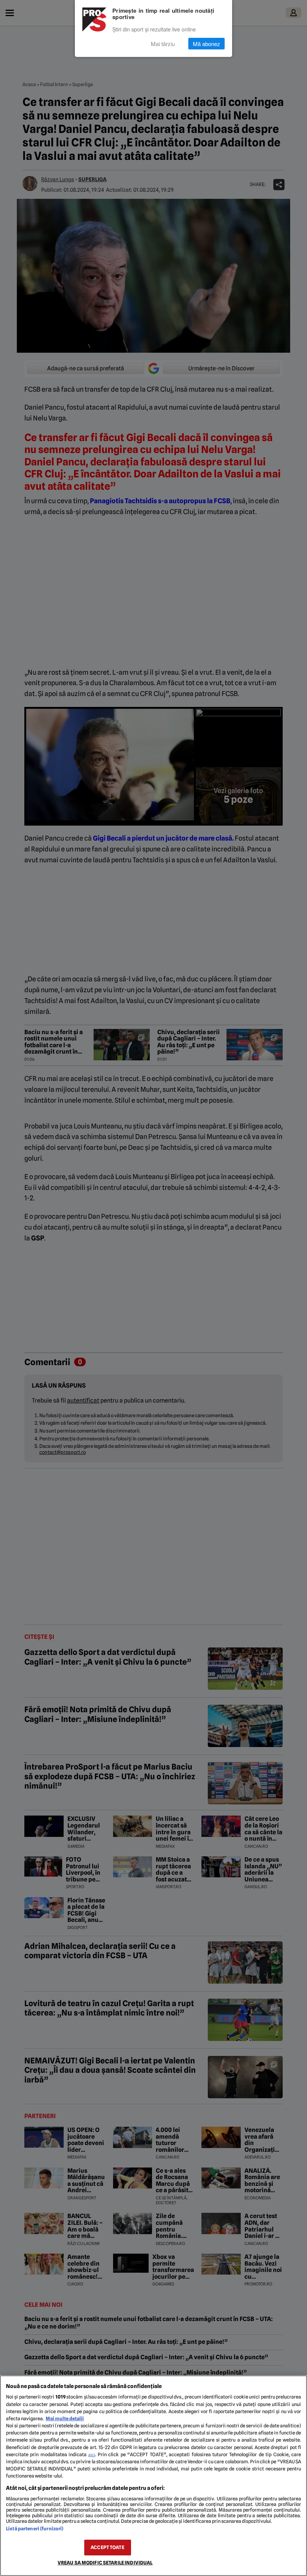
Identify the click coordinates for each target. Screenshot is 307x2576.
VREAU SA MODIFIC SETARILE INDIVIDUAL (105, 2563)
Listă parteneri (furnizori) (35, 2529)
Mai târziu (163, 44)
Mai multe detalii (65, 2419)
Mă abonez (206, 44)
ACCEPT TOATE (107, 2547)
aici (92, 2455)
